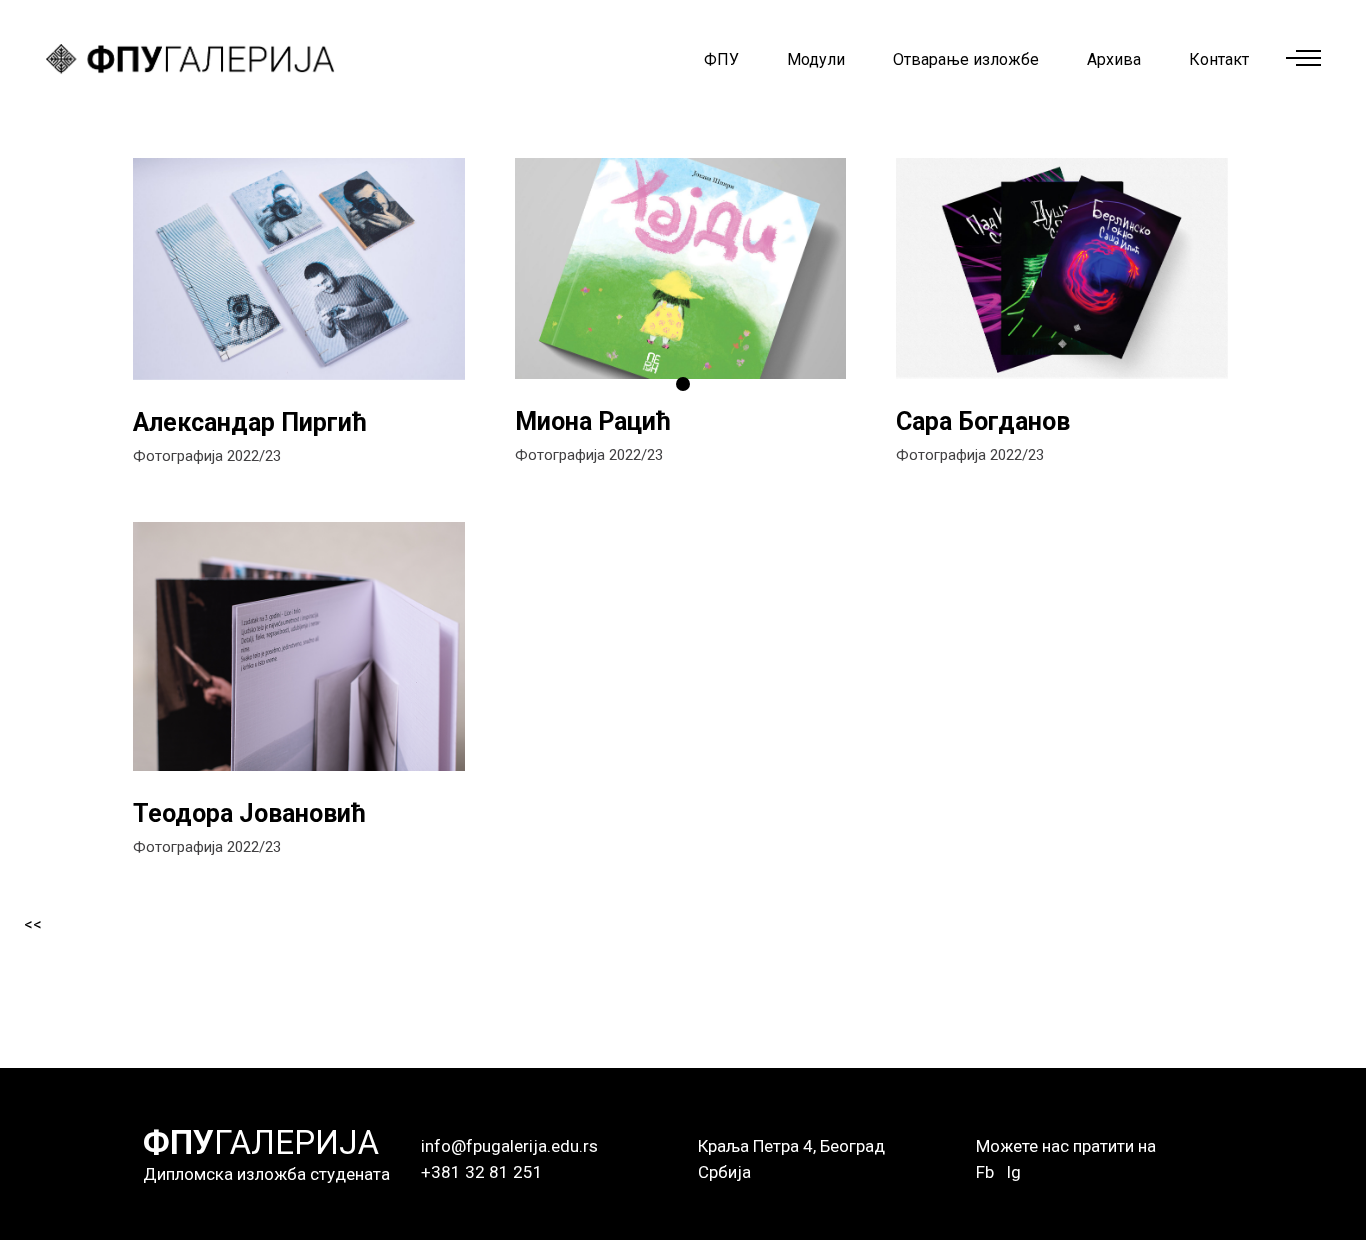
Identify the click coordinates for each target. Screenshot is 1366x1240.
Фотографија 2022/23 (207, 456)
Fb (985, 1172)
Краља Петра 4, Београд (791, 1146)
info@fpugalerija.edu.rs (509, 1146)
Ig (1013, 1172)
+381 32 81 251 (482, 1172)
